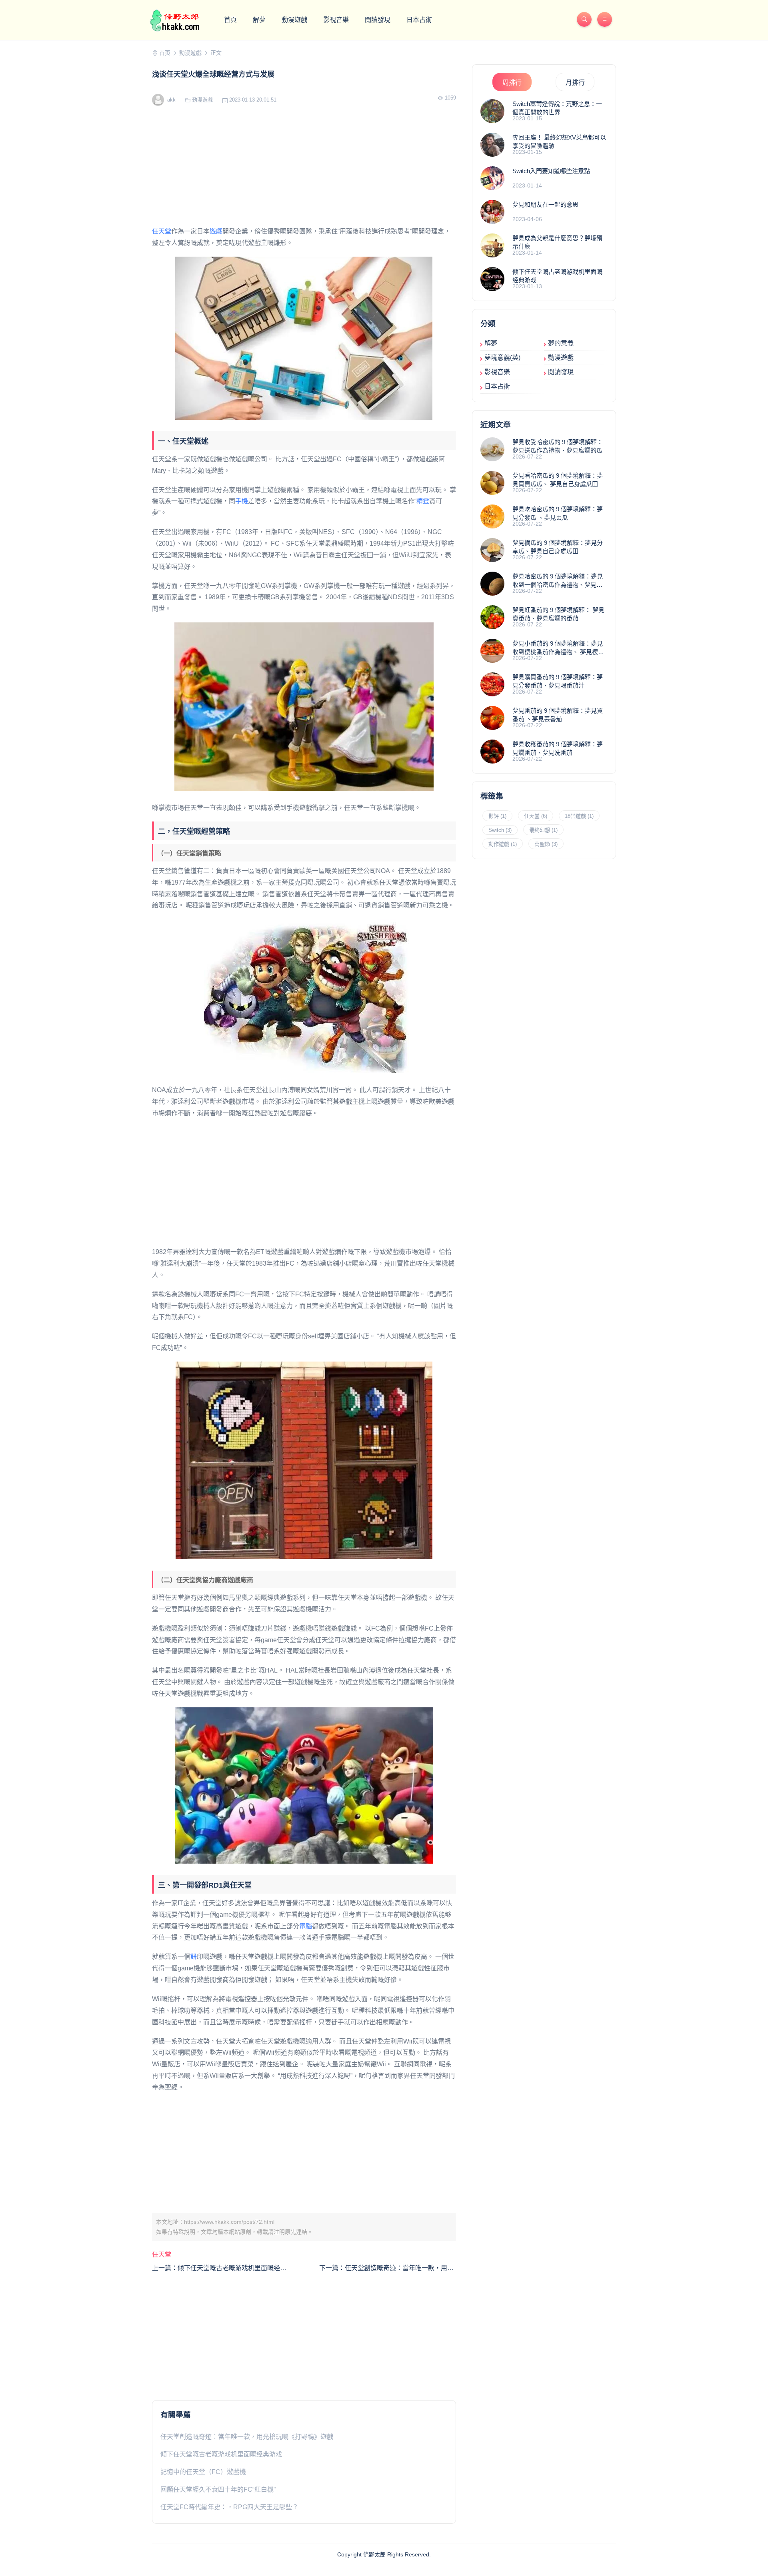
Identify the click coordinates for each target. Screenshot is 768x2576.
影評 (497, 816)
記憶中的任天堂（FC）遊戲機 (203, 2472)
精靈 (423, 501)
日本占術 (419, 20)
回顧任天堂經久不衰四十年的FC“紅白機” (218, 2489)
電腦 (306, 1926)
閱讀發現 (378, 20)
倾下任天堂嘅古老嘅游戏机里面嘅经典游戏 (221, 2454)
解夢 (259, 20)
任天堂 (162, 231)
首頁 (230, 20)
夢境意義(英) (502, 358)
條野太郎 (374, 2554)
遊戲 (216, 231)
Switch (500, 830)
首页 (165, 53)
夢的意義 (561, 343)
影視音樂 (336, 20)
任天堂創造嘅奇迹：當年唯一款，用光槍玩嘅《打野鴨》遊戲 (247, 2437)
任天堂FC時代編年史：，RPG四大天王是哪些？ (229, 2507)
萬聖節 (546, 844)
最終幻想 (543, 830)
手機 (242, 501)
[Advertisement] (304, 170)
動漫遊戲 (294, 20)
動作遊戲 (503, 844)
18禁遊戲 (579, 816)
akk (171, 100)
